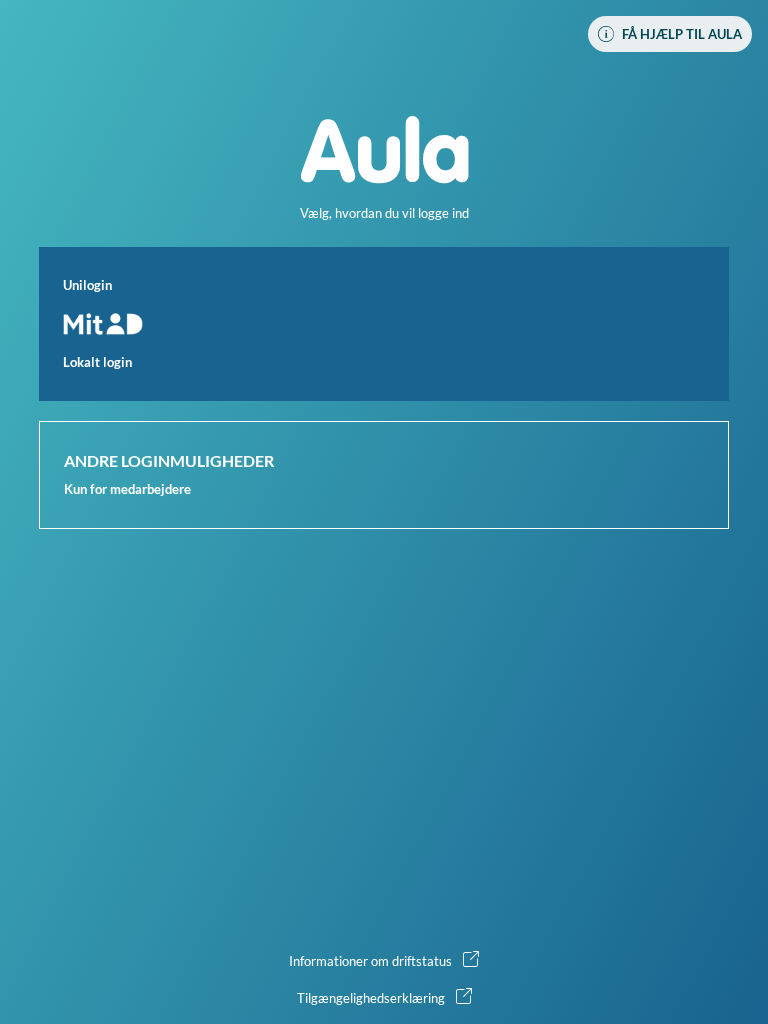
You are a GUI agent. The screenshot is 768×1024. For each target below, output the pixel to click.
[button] (384, 324)
